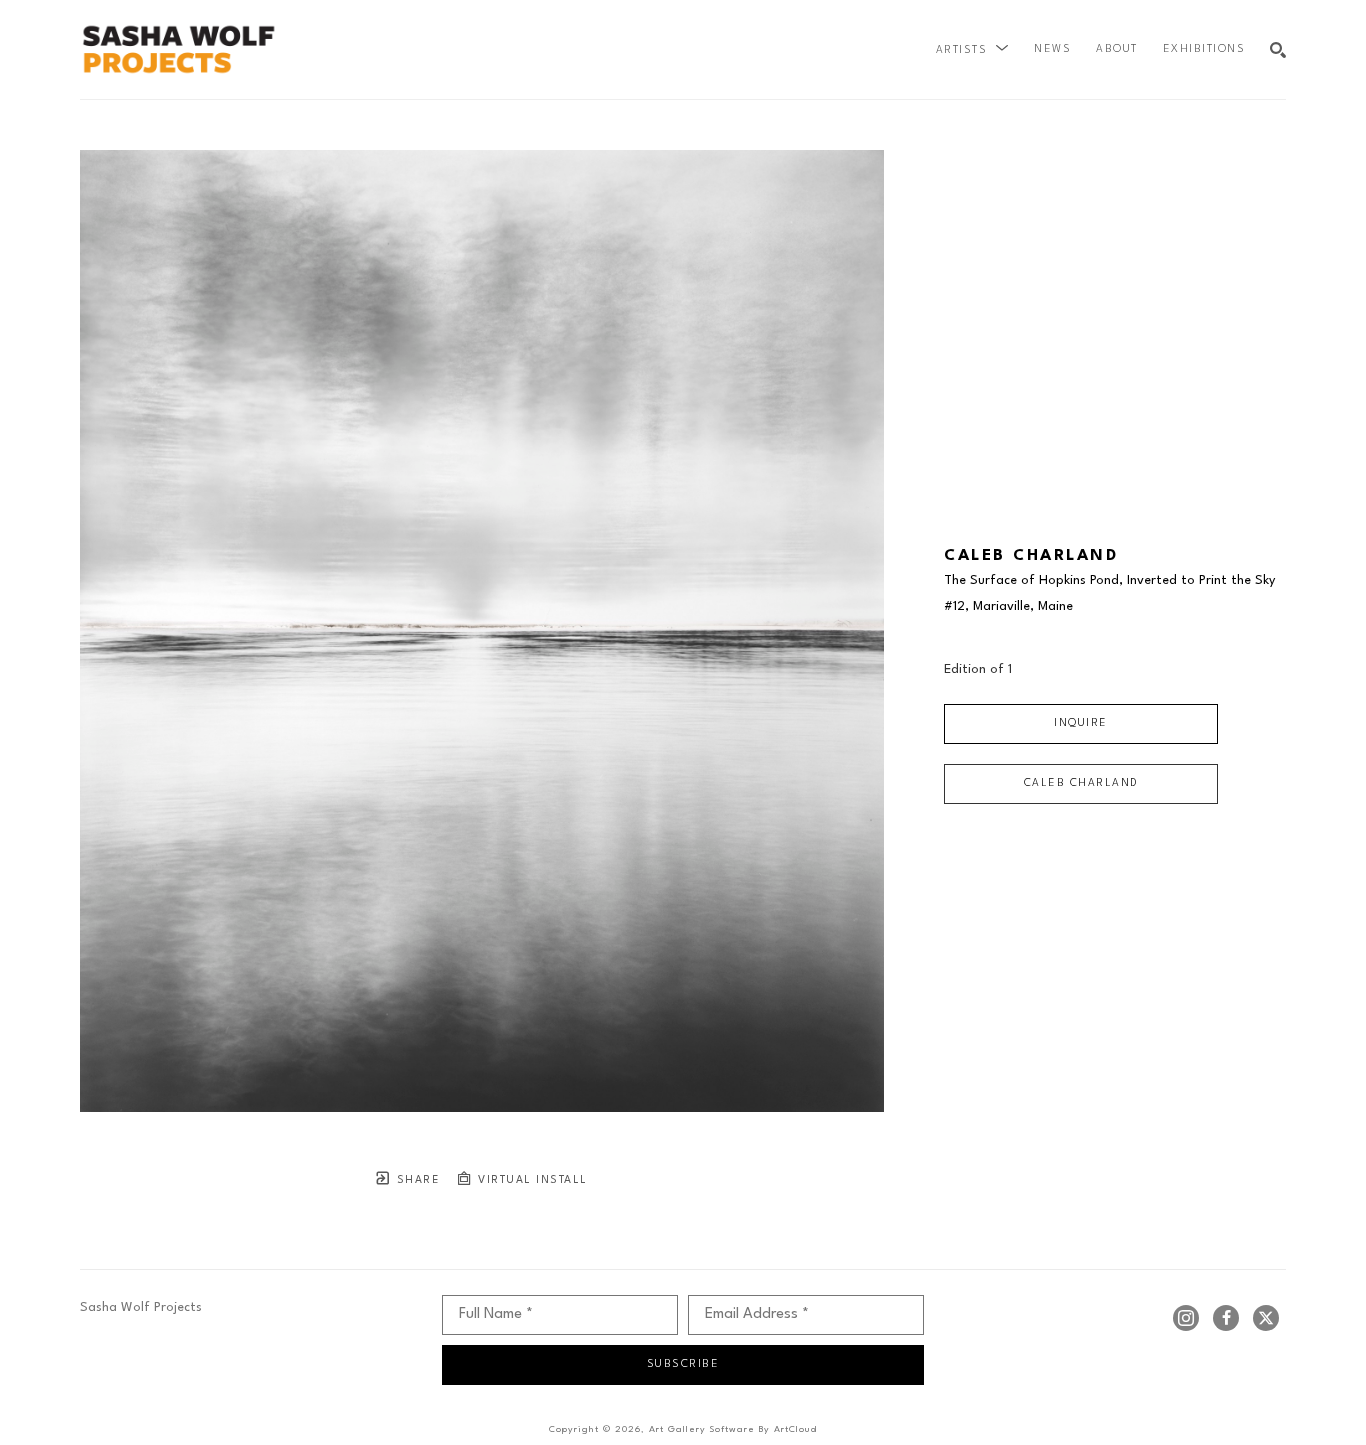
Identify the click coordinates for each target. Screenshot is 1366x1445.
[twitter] (1266, 1318)
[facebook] (1226, 1318)
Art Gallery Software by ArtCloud (733, 1429)
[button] (973, 50)
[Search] (1278, 50)
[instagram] (1186, 1318)
